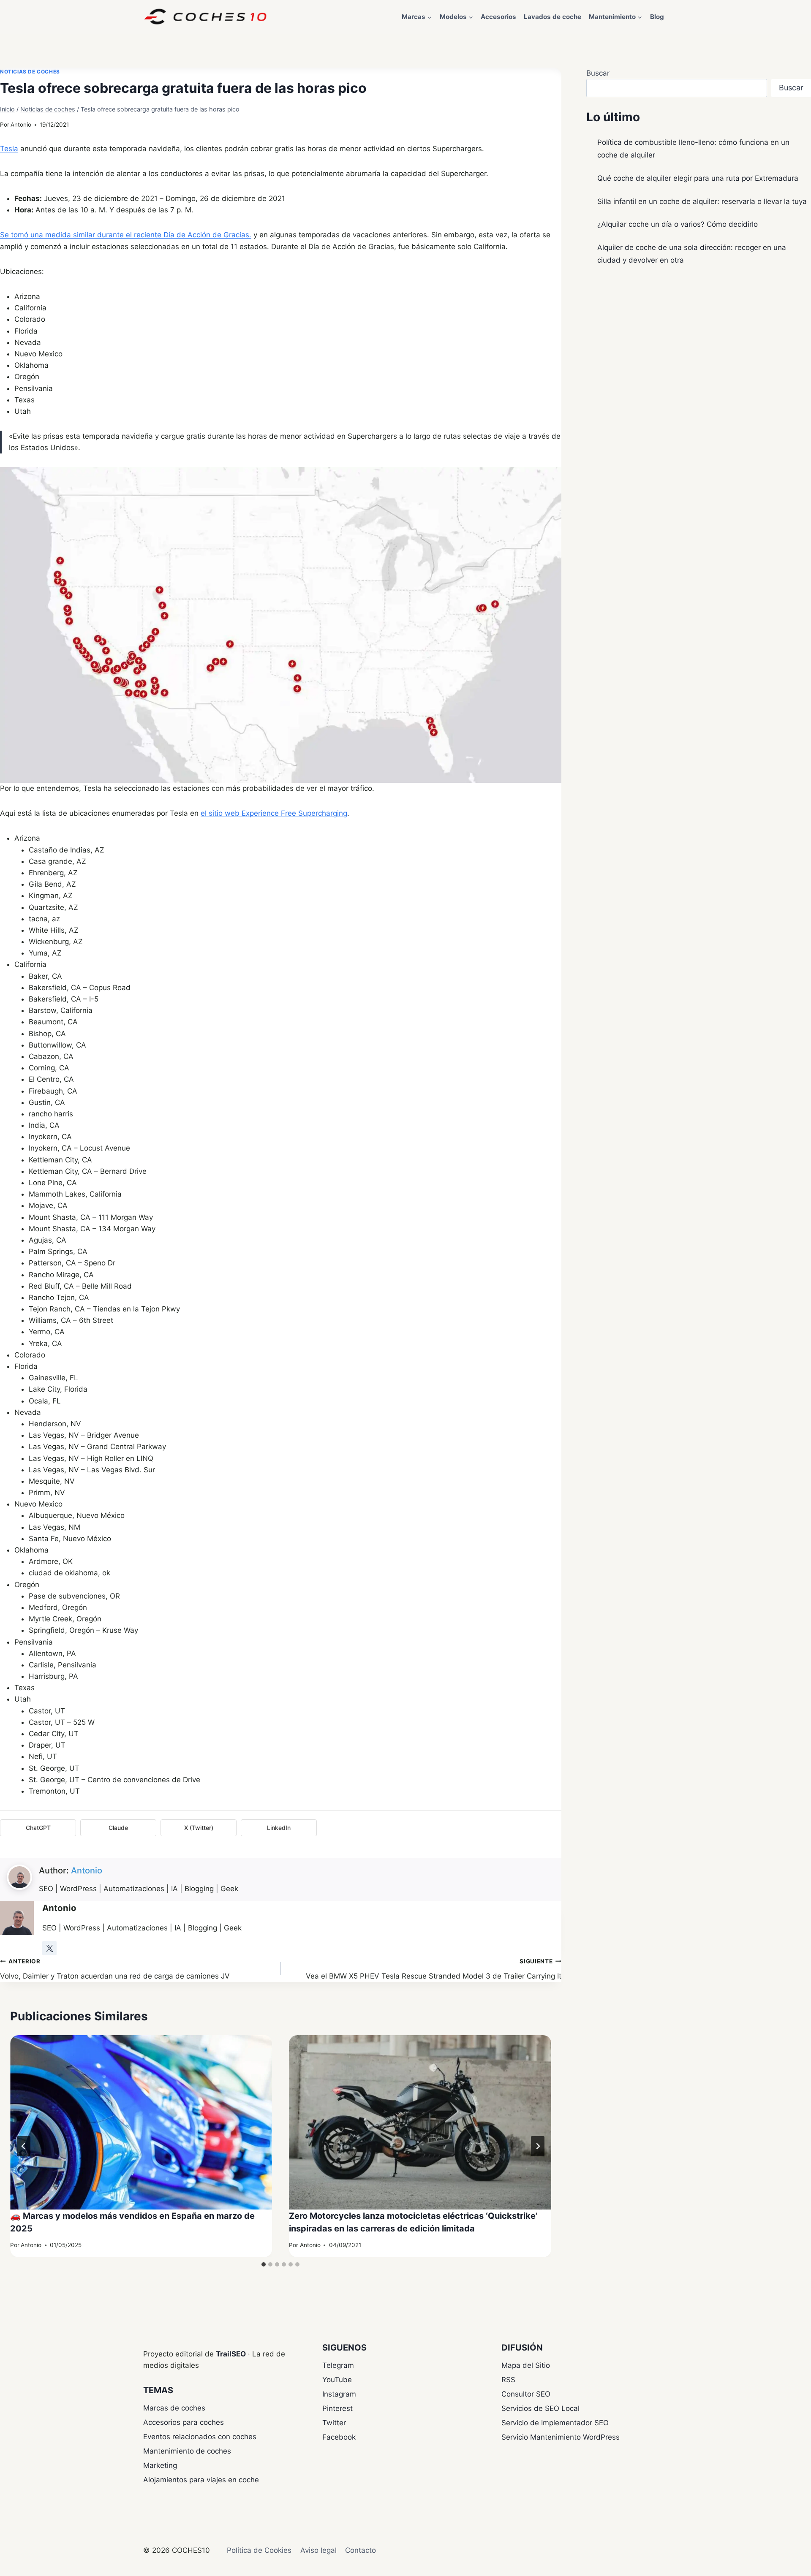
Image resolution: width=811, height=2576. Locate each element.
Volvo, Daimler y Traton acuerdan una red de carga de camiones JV (115, 1969)
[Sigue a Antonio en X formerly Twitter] (49, 1948)
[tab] (264, 2264)
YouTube (337, 2380)
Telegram (338, 2365)
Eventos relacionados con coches (200, 2437)
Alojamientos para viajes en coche (201, 2480)
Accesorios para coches (184, 2422)
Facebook (339, 2437)
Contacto (361, 2550)
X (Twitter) (199, 1828)
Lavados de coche (552, 17)
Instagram (339, 2394)
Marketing (160, 2465)
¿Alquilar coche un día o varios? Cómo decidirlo (678, 224)
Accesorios (498, 17)
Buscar (598, 73)
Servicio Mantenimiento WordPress (561, 2437)
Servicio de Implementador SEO (555, 2423)
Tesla (9, 149)
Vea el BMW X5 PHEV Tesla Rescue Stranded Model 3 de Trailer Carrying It (433, 1969)
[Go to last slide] (24, 2146)
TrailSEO (231, 2354)
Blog (657, 17)
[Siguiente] (538, 2146)
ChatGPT (38, 1828)
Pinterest (337, 2408)
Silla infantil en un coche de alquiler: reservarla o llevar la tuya (702, 201)
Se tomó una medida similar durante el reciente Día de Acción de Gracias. (126, 235)
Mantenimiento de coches (187, 2451)
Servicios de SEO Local (540, 2408)
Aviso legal (318, 2550)
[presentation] (141, 2123)
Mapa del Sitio (526, 2365)
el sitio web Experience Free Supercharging (274, 813)
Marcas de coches (174, 2408)
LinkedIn (279, 1828)
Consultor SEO (526, 2394)
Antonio (21, 125)
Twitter (334, 2423)
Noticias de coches (30, 72)
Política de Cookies (259, 2550)
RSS (508, 2380)
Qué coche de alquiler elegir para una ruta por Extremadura (698, 178)
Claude (118, 1828)
